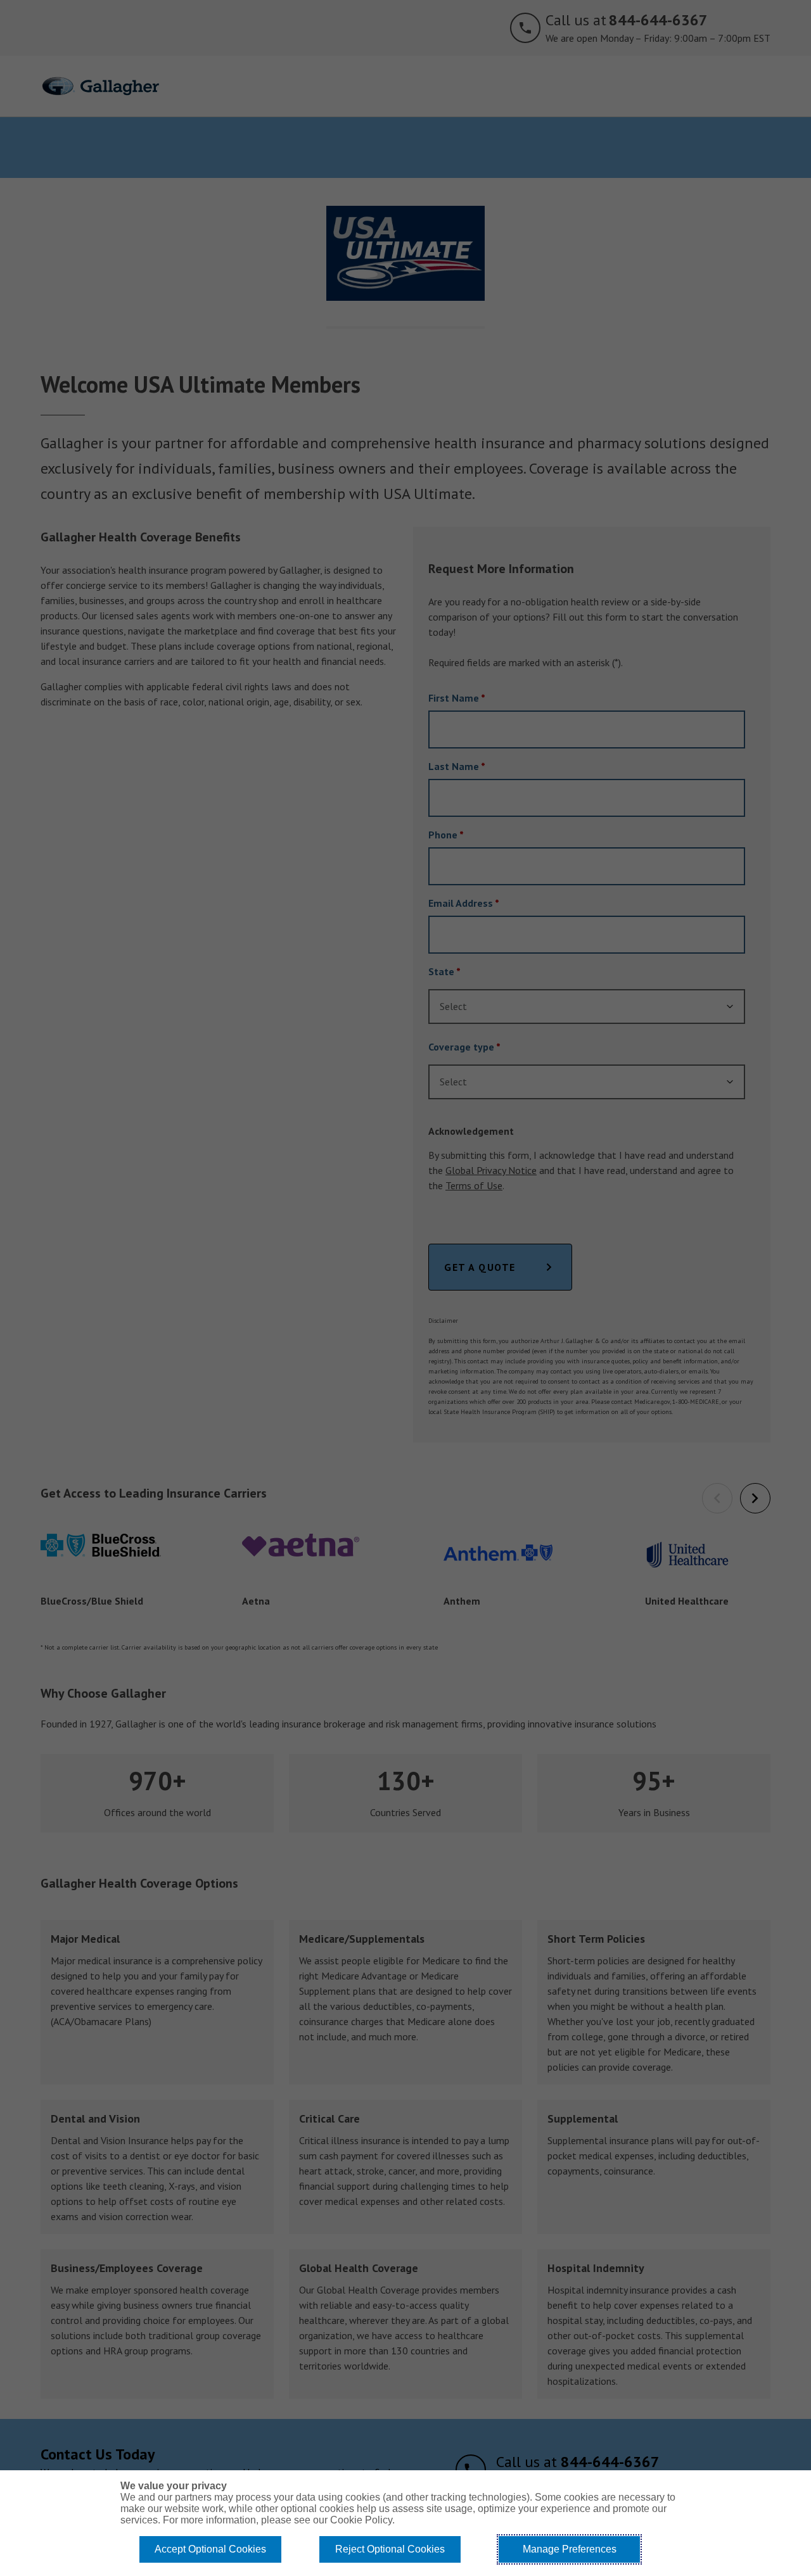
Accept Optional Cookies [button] (210, 2549)
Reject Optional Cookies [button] (390, 2549)
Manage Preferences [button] (570, 2549)
